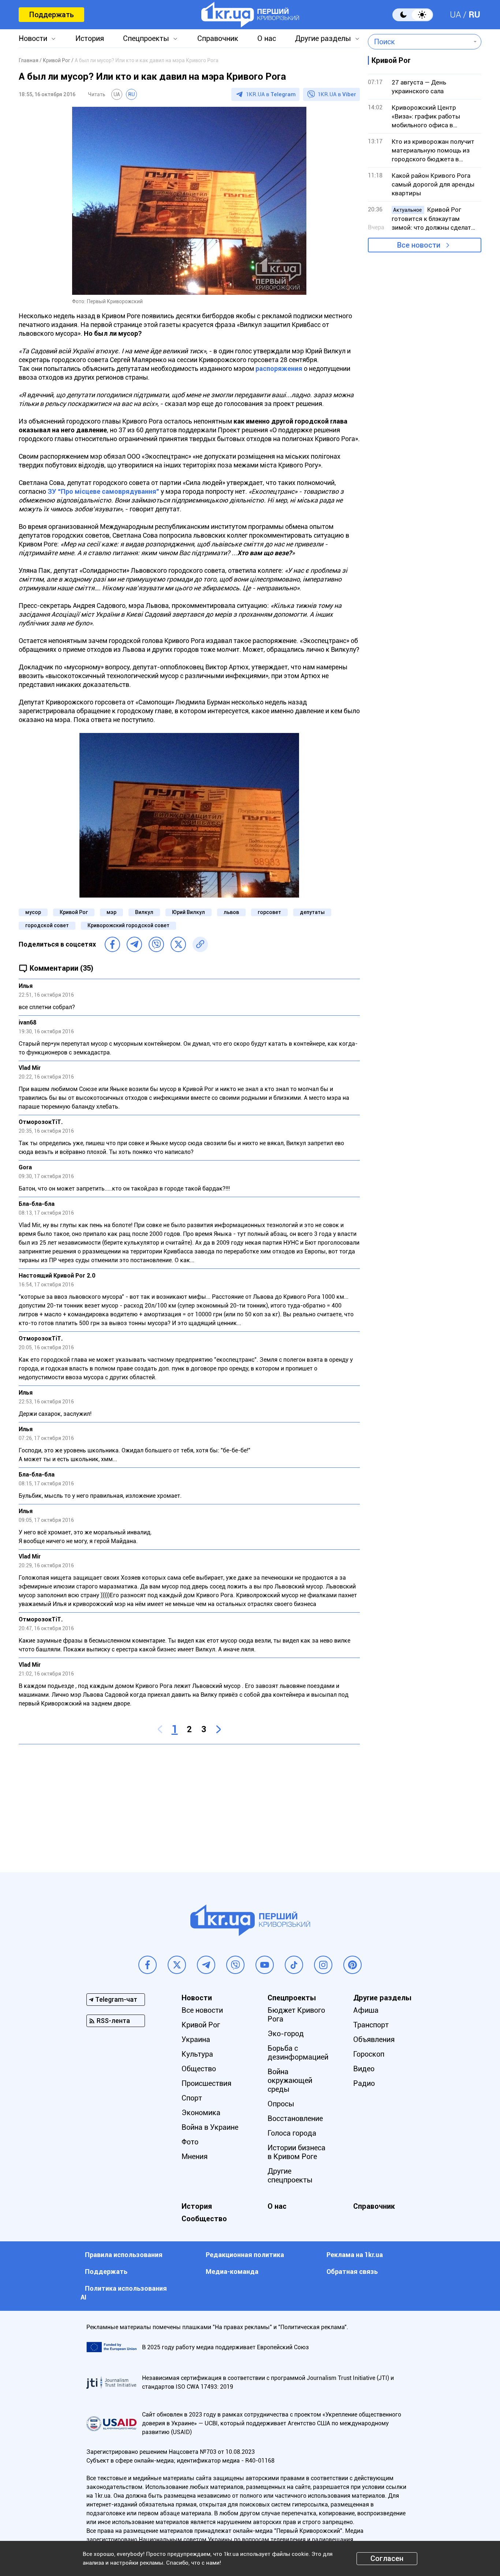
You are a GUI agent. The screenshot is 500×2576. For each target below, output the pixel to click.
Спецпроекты (146, 38)
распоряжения (278, 368)
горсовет (269, 912)
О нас (267, 38)
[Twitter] (178, 944)
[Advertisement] (189, 1803)
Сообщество (204, 2219)
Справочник (218, 38)
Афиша (366, 2010)
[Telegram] (134, 944)
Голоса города (292, 2133)
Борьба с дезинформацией (298, 2053)
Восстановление (295, 2118)
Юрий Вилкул (189, 912)
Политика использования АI (124, 2293)
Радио (364, 2083)
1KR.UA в (271, 94)
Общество (199, 2069)
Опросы (281, 2104)
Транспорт (371, 2025)
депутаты (312, 912)
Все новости (419, 245)
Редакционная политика (245, 2255)
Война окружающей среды (290, 2080)
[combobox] (419, 42)
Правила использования (124, 2255)
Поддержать (51, 15)
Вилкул (144, 912)
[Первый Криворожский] (250, 15)
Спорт (192, 2098)
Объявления (374, 2039)
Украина (196, 2039)
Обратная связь (352, 2272)
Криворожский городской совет (128, 925)
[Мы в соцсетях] (148, 1965)
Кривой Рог (74, 912)
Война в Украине (210, 2127)
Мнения (195, 2156)
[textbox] (419, 42)
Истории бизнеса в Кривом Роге (296, 2152)
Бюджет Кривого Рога (296, 2015)
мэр (111, 912)
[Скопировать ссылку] (200, 944)
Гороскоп (369, 2054)
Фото (190, 2142)
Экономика (201, 2113)
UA (456, 15)
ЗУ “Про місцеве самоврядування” (103, 491)
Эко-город (286, 2034)
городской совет (47, 925)
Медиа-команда (232, 2272)
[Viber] (156, 944)
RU (474, 15)
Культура (197, 2054)
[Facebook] (112, 944)
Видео (364, 2069)
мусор (33, 912)
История (90, 38)
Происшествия (206, 2083)
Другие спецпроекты (290, 2176)
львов (231, 912)
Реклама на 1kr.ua (355, 2255)
